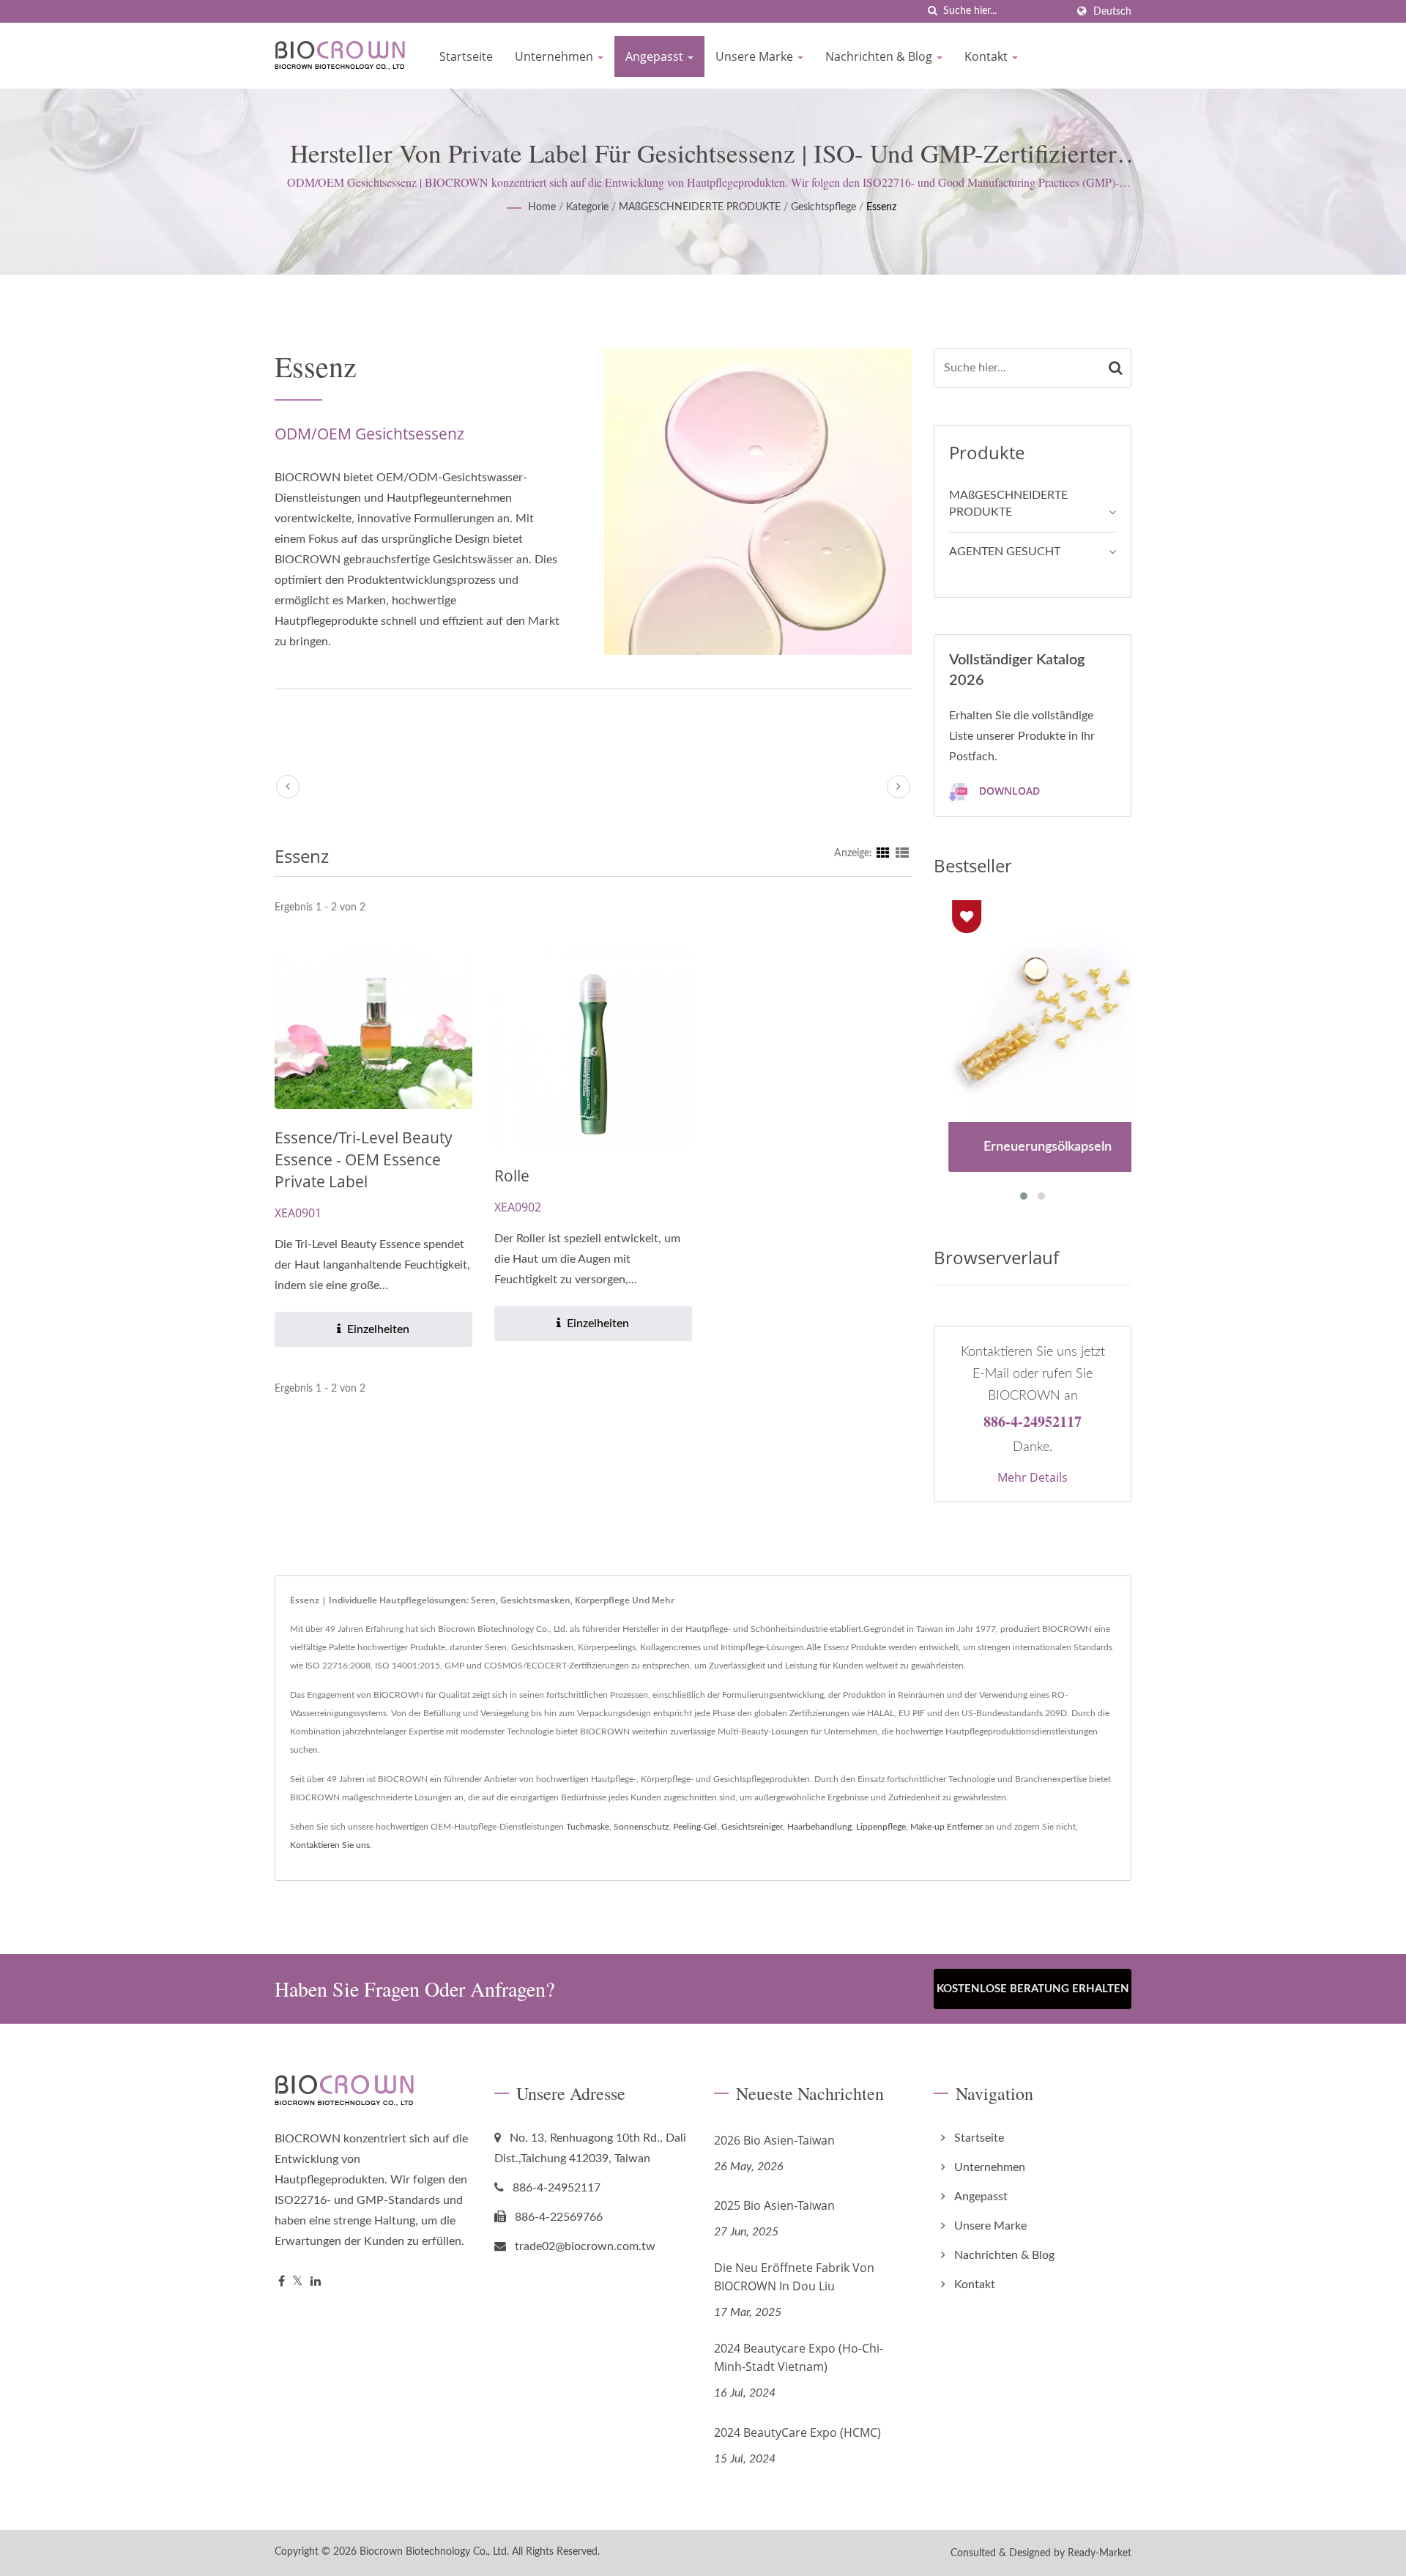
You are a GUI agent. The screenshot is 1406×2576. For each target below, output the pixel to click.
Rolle (512, 1176)
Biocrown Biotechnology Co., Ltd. (434, 2552)
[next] (899, 787)
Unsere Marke (756, 56)
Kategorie (587, 207)
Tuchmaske (588, 1827)
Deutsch (1112, 11)
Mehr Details (1033, 1477)
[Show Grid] (883, 853)
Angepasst (656, 56)
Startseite (466, 56)
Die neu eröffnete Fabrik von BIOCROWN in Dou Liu (794, 2277)
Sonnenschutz (641, 1827)
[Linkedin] (316, 2282)
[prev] (288, 787)
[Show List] (902, 853)
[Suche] (932, 11)
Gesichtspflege (823, 207)
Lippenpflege (881, 1827)
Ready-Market (1100, 2553)
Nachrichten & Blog (880, 56)
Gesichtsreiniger (752, 1827)
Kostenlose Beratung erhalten (1033, 1989)
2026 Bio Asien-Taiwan (774, 2140)
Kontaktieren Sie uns (330, 1845)
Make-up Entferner (946, 1827)
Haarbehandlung (819, 1827)
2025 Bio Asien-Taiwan (774, 2205)
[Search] (1116, 368)
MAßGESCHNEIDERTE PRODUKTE (700, 207)
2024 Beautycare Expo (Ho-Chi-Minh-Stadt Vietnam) (799, 2357)
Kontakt (987, 56)
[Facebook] (282, 2282)
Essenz (881, 207)
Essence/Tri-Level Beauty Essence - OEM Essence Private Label (364, 1159)
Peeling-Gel (695, 1827)
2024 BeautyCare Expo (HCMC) (797, 2432)
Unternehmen (555, 56)
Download (1008, 791)
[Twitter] (298, 2282)
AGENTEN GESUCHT (1005, 552)
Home (542, 207)
